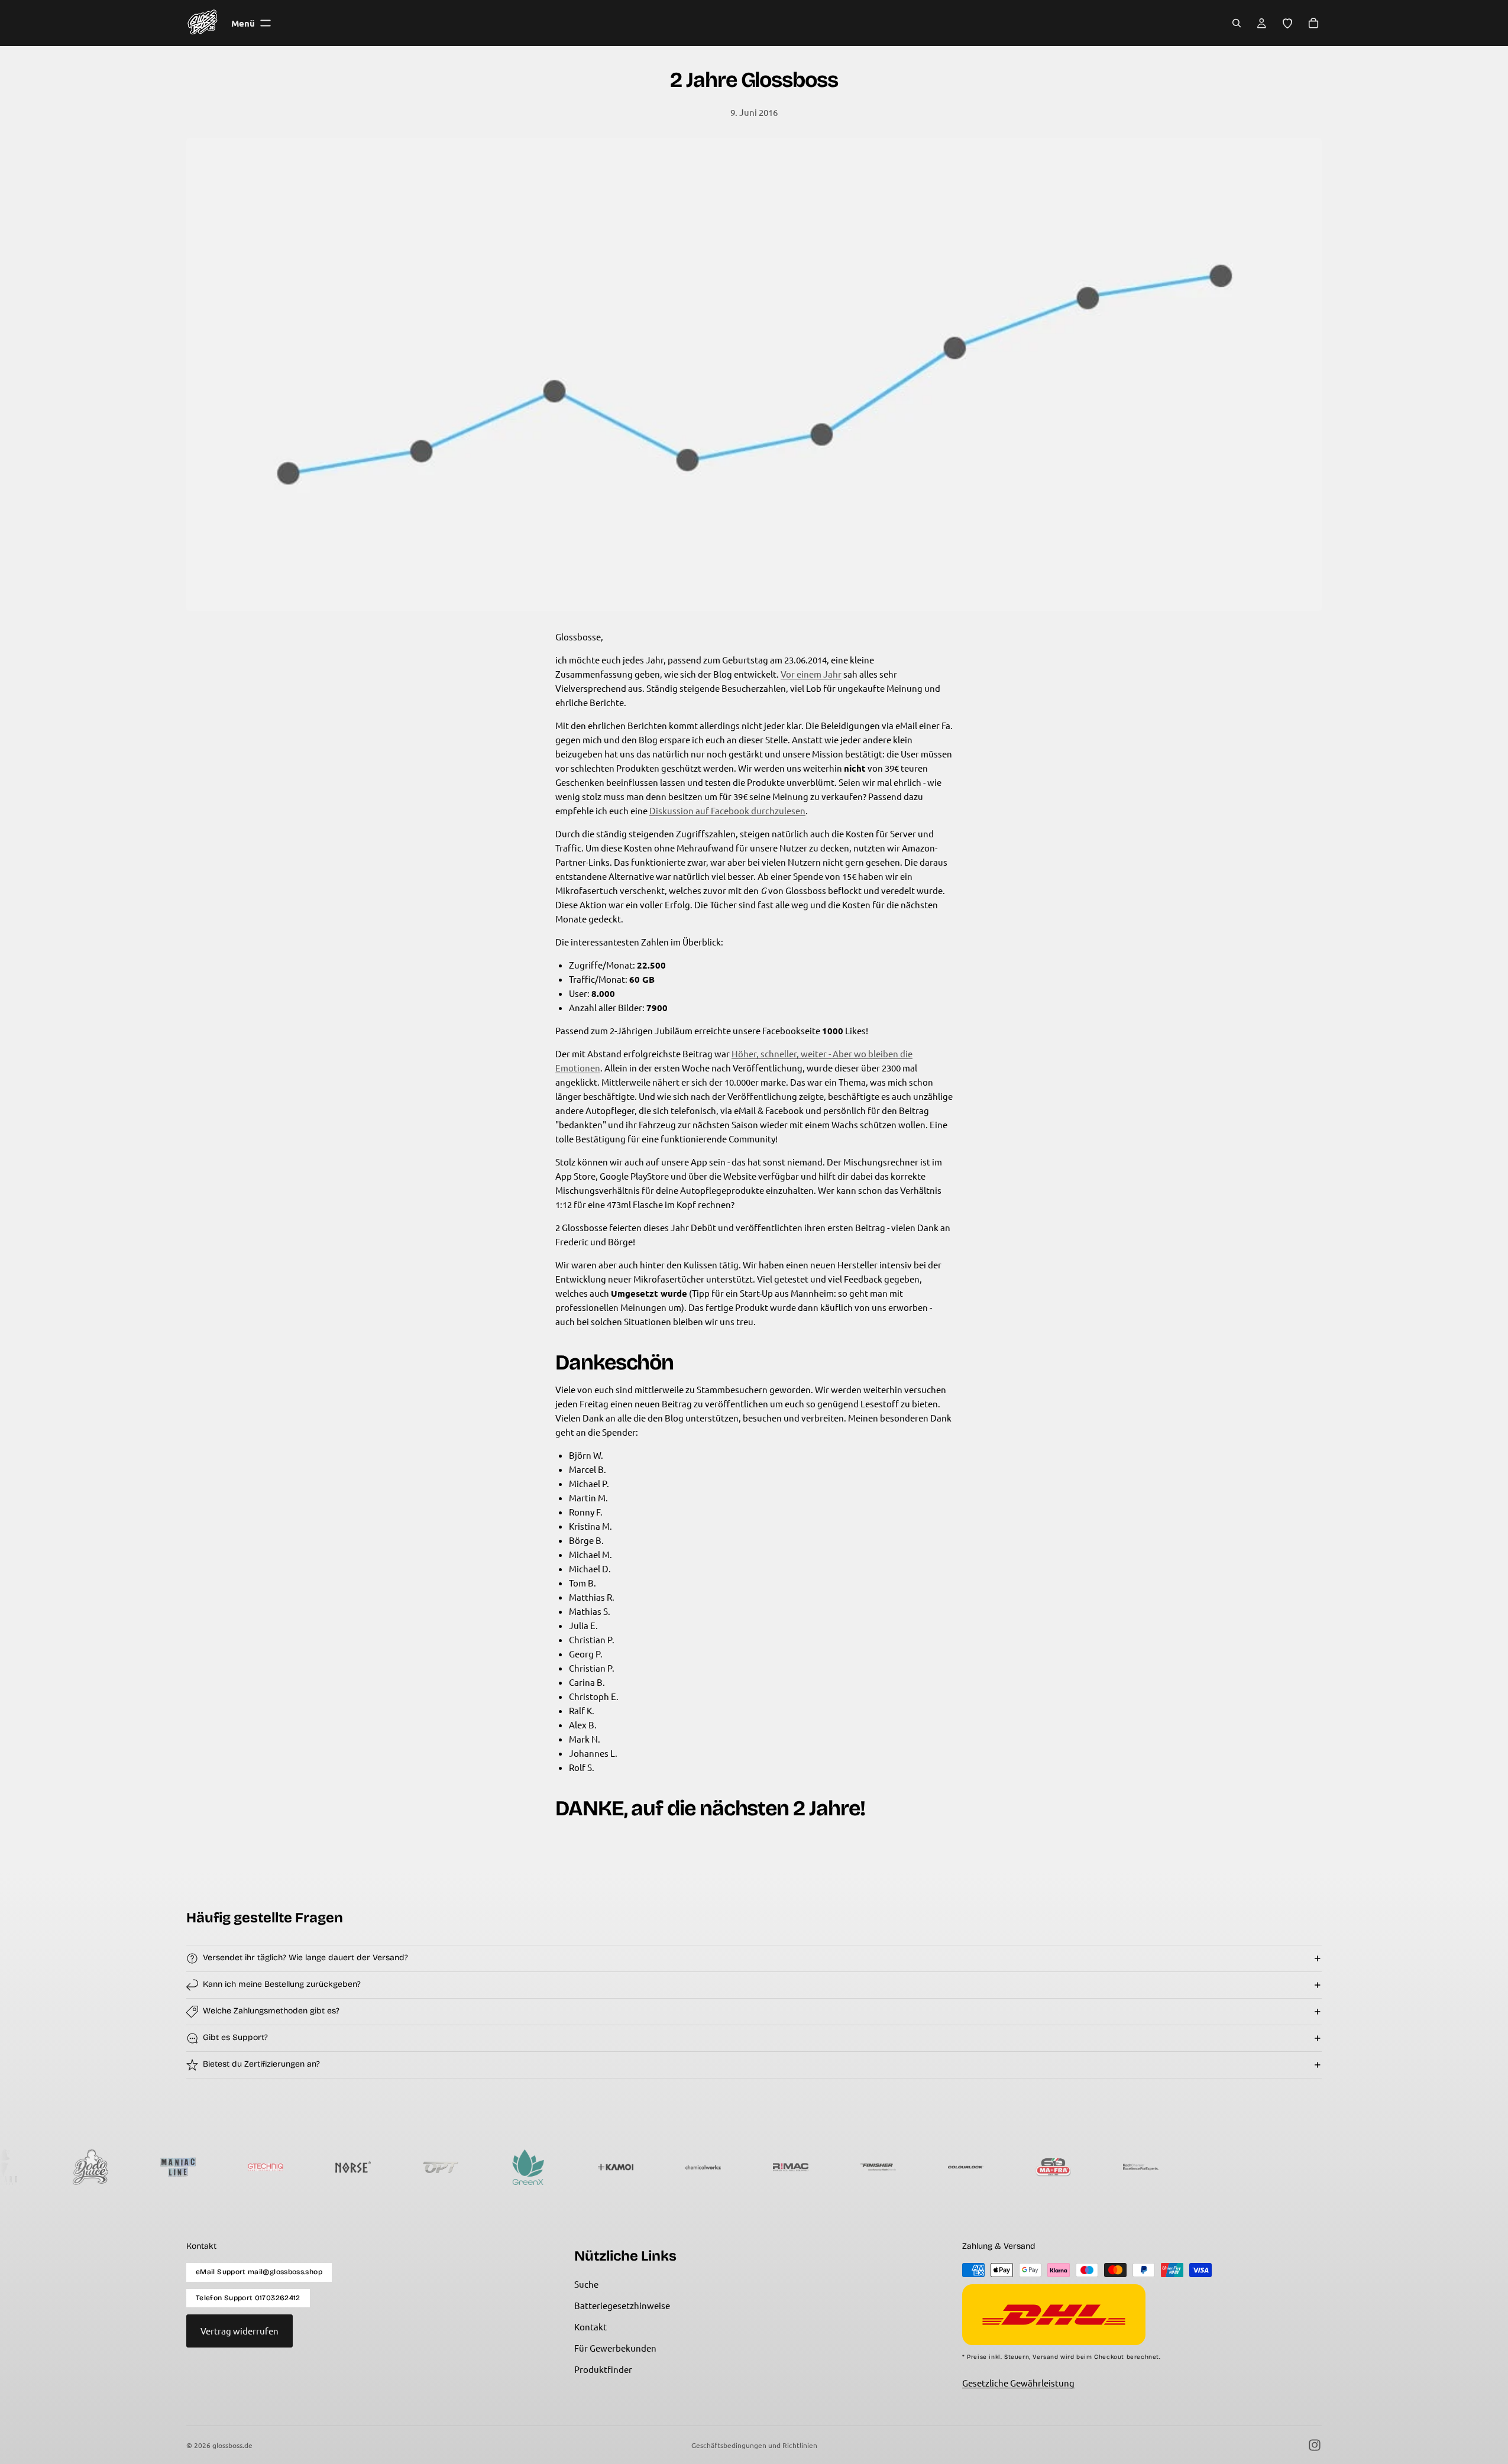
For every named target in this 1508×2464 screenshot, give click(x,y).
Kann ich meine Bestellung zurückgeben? (282, 1984)
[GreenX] (433, 2167)
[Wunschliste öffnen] (1287, 23)
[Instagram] (1315, 2445)
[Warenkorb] (1313, 23)
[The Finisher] (783, 2167)
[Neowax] (1308, 2167)
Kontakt (590, 2327)
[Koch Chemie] (1046, 2167)
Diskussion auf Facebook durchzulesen (727, 810)
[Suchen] (1237, 23)
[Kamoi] (520, 2167)
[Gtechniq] (170, 2167)
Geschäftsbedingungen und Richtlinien (754, 2445)
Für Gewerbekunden (615, 2348)
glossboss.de (232, 2445)
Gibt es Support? (235, 2037)
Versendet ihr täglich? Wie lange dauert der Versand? (305, 1958)
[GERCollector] (1396, 2167)
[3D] (1133, 2167)
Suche (586, 2284)
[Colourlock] (871, 2167)
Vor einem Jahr (811, 674)
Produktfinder (603, 2369)
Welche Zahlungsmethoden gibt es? (271, 2011)
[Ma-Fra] (958, 2167)
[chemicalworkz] (608, 2167)
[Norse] (258, 2167)
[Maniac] (83, 2167)
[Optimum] (345, 2167)
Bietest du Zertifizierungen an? (261, 2064)
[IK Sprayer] (1221, 2167)
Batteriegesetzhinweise (622, 2305)
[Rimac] (695, 2167)
